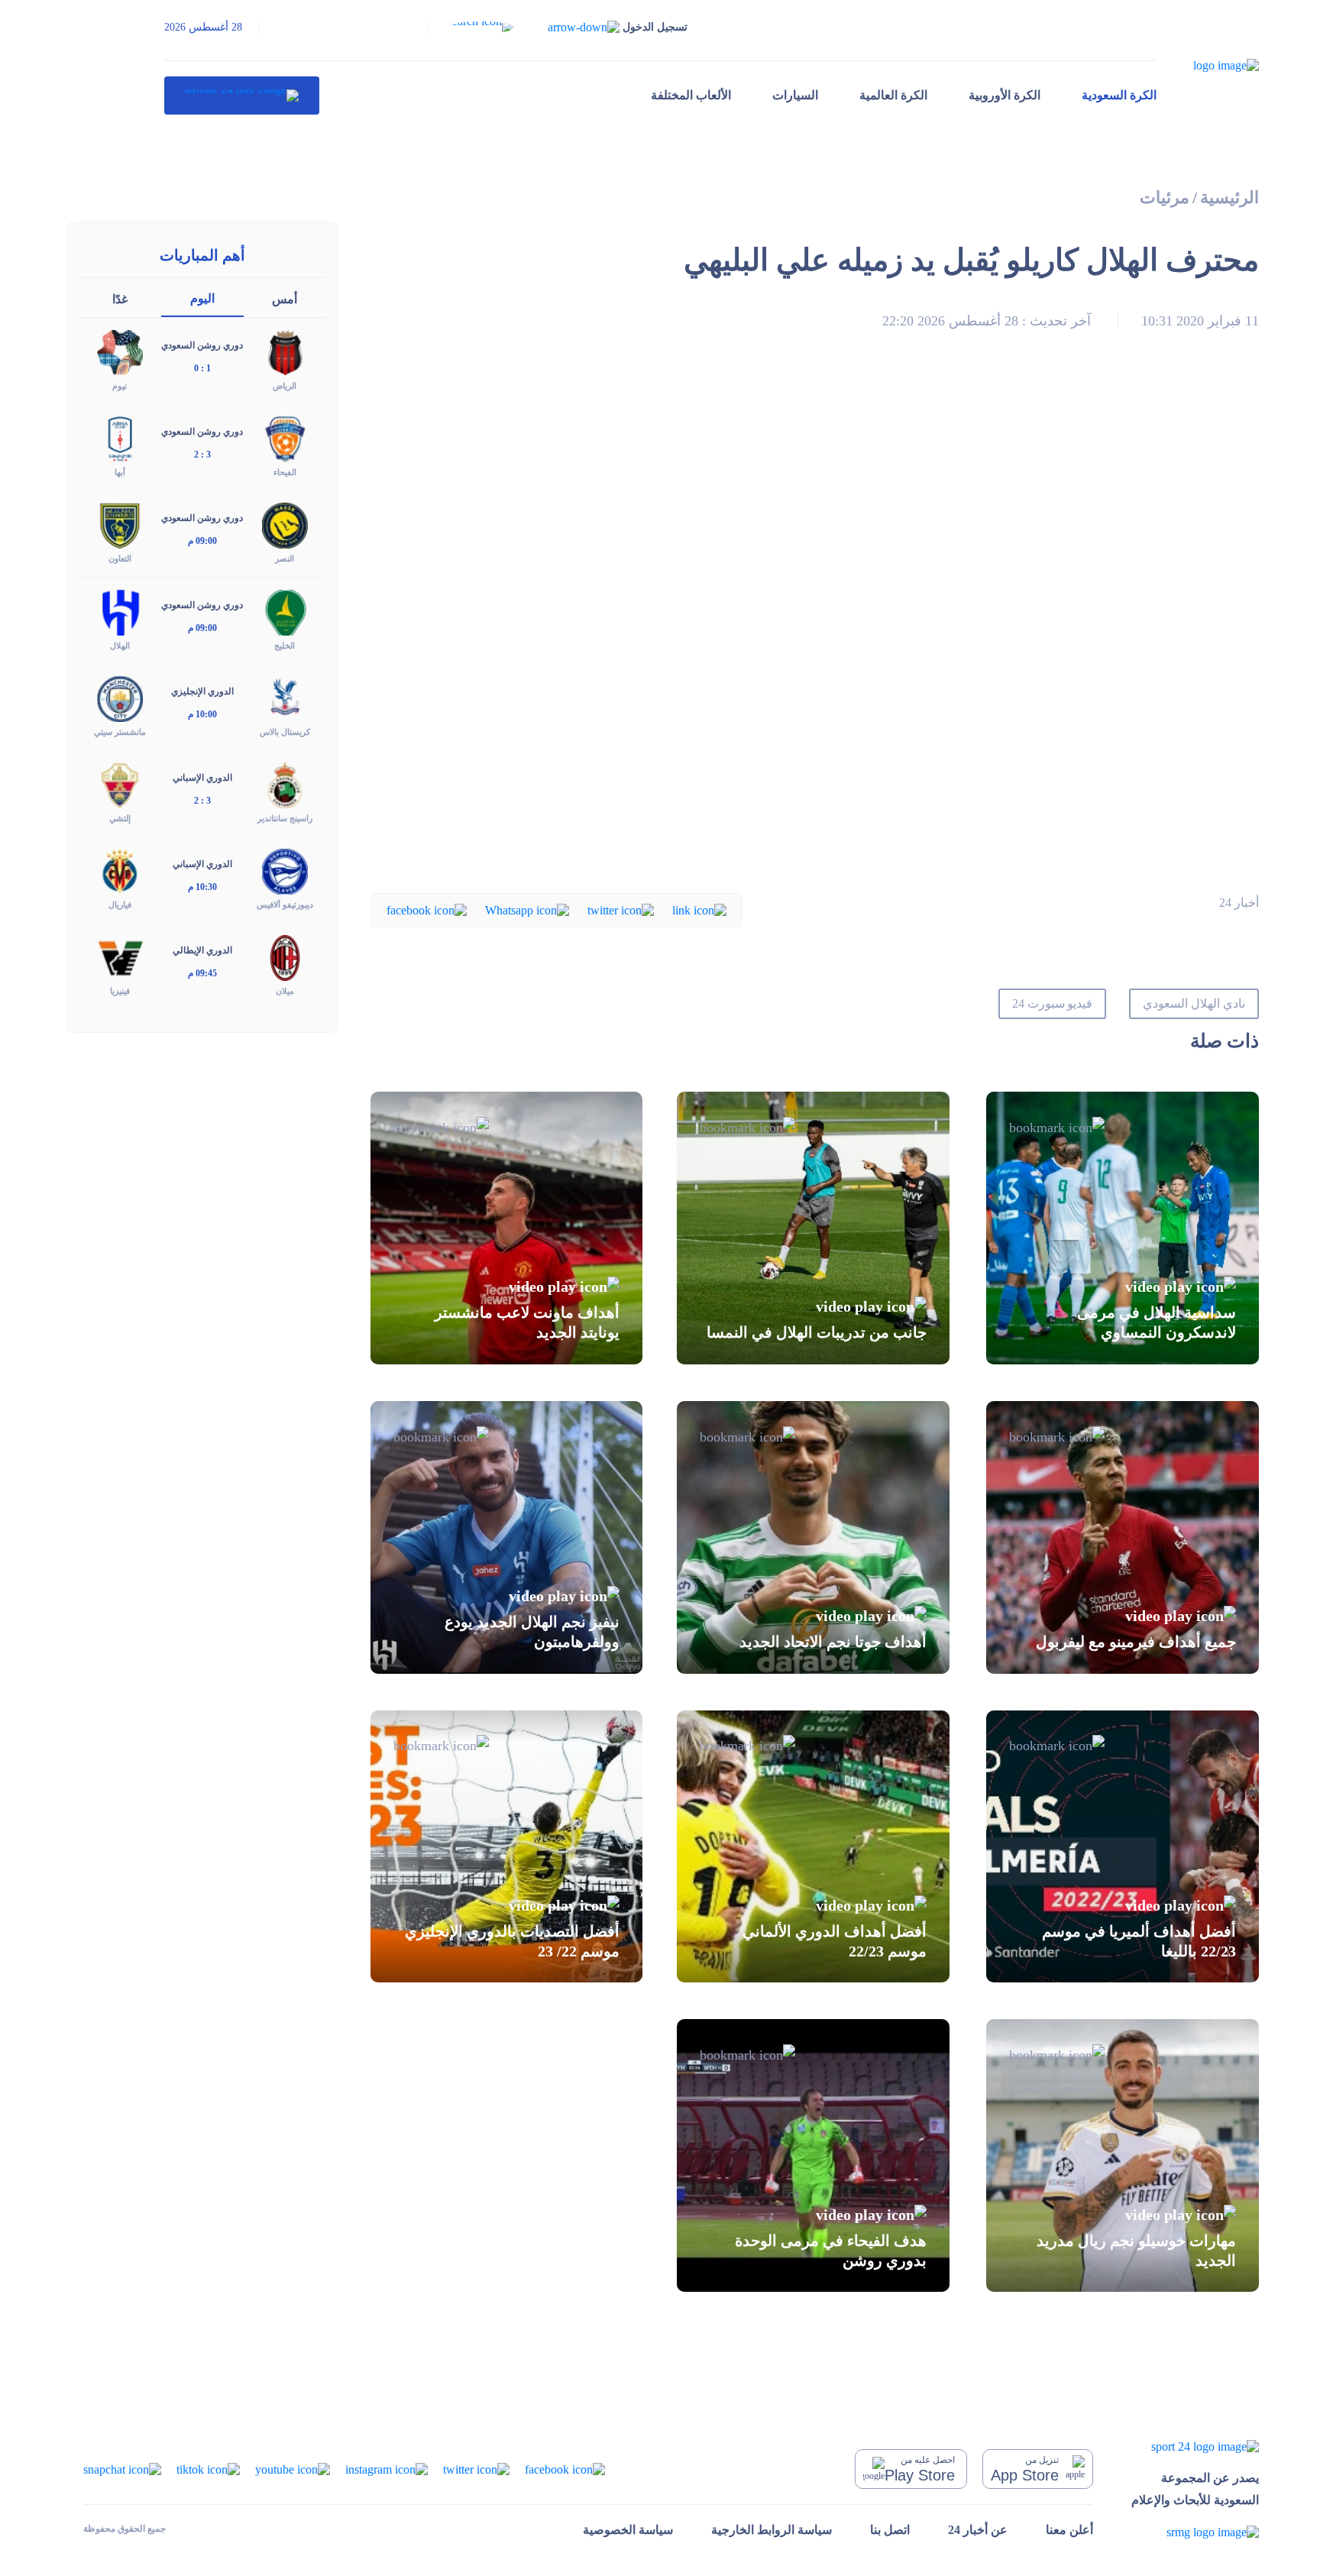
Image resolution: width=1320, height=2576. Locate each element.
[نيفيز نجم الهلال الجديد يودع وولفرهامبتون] (507, 1537)
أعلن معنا (1069, 2530)
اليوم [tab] (202, 298)
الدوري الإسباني (202, 778)
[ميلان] (285, 957)
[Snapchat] (122, 2468)
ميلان (285, 991)
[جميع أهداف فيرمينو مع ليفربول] (1123, 1537)
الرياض (285, 386)
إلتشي (120, 818)
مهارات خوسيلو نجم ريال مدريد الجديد (1136, 2250)
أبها (120, 472)
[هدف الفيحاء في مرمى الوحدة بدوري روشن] (813, 2155)
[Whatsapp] (527, 909)
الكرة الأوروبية (1005, 95)
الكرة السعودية (1119, 95)
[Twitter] (621, 909)
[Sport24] (1195, 2446)
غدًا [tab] (120, 299)
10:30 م (202, 887)
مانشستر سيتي (120, 732)
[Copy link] (699, 909)
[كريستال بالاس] (285, 697)
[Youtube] (293, 2468)
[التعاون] (120, 524)
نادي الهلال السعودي (1194, 1003)
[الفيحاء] (285, 438)
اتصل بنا (890, 2530)
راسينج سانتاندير (285, 818)
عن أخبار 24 (978, 2530)
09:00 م (202, 541)
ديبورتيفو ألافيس (285, 905)
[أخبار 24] (242, 95)
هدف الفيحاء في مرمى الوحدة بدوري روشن (831, 2250)
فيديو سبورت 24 (1053, 1003)
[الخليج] (285, 611)
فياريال (120, 905)
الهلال (120, 646)
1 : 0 (202, 368)
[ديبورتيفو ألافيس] (285, 871)
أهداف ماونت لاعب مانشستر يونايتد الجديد (527, 1322)
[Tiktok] (208, 2468)
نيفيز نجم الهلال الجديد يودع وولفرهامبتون (532, 1632)
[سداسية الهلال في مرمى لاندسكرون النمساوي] (1123, 1228)
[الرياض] (285, 352)
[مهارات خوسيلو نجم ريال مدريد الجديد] (1123, 2155)
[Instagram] (387, 2468)
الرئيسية (1229, 197)
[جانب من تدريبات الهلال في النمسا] (813, 1228)
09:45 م (202, 973)
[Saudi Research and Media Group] (1195, 2532)
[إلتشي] (120, 783)
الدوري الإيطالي (202, 950)
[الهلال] (120, 611)
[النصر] (285, 524)
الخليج (285, 646)
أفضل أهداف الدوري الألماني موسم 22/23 (835, 1941)
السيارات (795, 95)
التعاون (120, 558)
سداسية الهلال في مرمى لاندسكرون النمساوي (1157, 1322)
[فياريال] (120, 871)
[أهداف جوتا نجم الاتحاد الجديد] (813, 1537)
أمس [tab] (285, 299)
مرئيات (1165, 197)
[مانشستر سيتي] (120, 697)
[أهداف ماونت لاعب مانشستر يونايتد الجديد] (507, 1228)
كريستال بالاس (285, 732)
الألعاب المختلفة (691, 95)
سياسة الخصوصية (628, 2530)
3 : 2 (202, 455)
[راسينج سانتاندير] (285, 783)
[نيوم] (120, 352)
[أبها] (120, 438)
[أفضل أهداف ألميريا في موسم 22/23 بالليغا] (1123, 1847)
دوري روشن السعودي (202, 345)
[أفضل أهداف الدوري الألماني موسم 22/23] (813, 1847)
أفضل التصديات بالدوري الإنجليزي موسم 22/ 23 (512, 1941)
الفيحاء (285, 472)
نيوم (120, 386)
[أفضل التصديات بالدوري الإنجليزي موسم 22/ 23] (507, 1847)
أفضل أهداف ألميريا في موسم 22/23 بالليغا (1139, 1941)
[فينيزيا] (120, 957)
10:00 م (202, 714)
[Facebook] (427, 909)
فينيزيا (120, 991)
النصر (285, 558)
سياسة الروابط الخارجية (772, 2530)
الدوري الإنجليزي (202, 691)
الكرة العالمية (893, 95)
